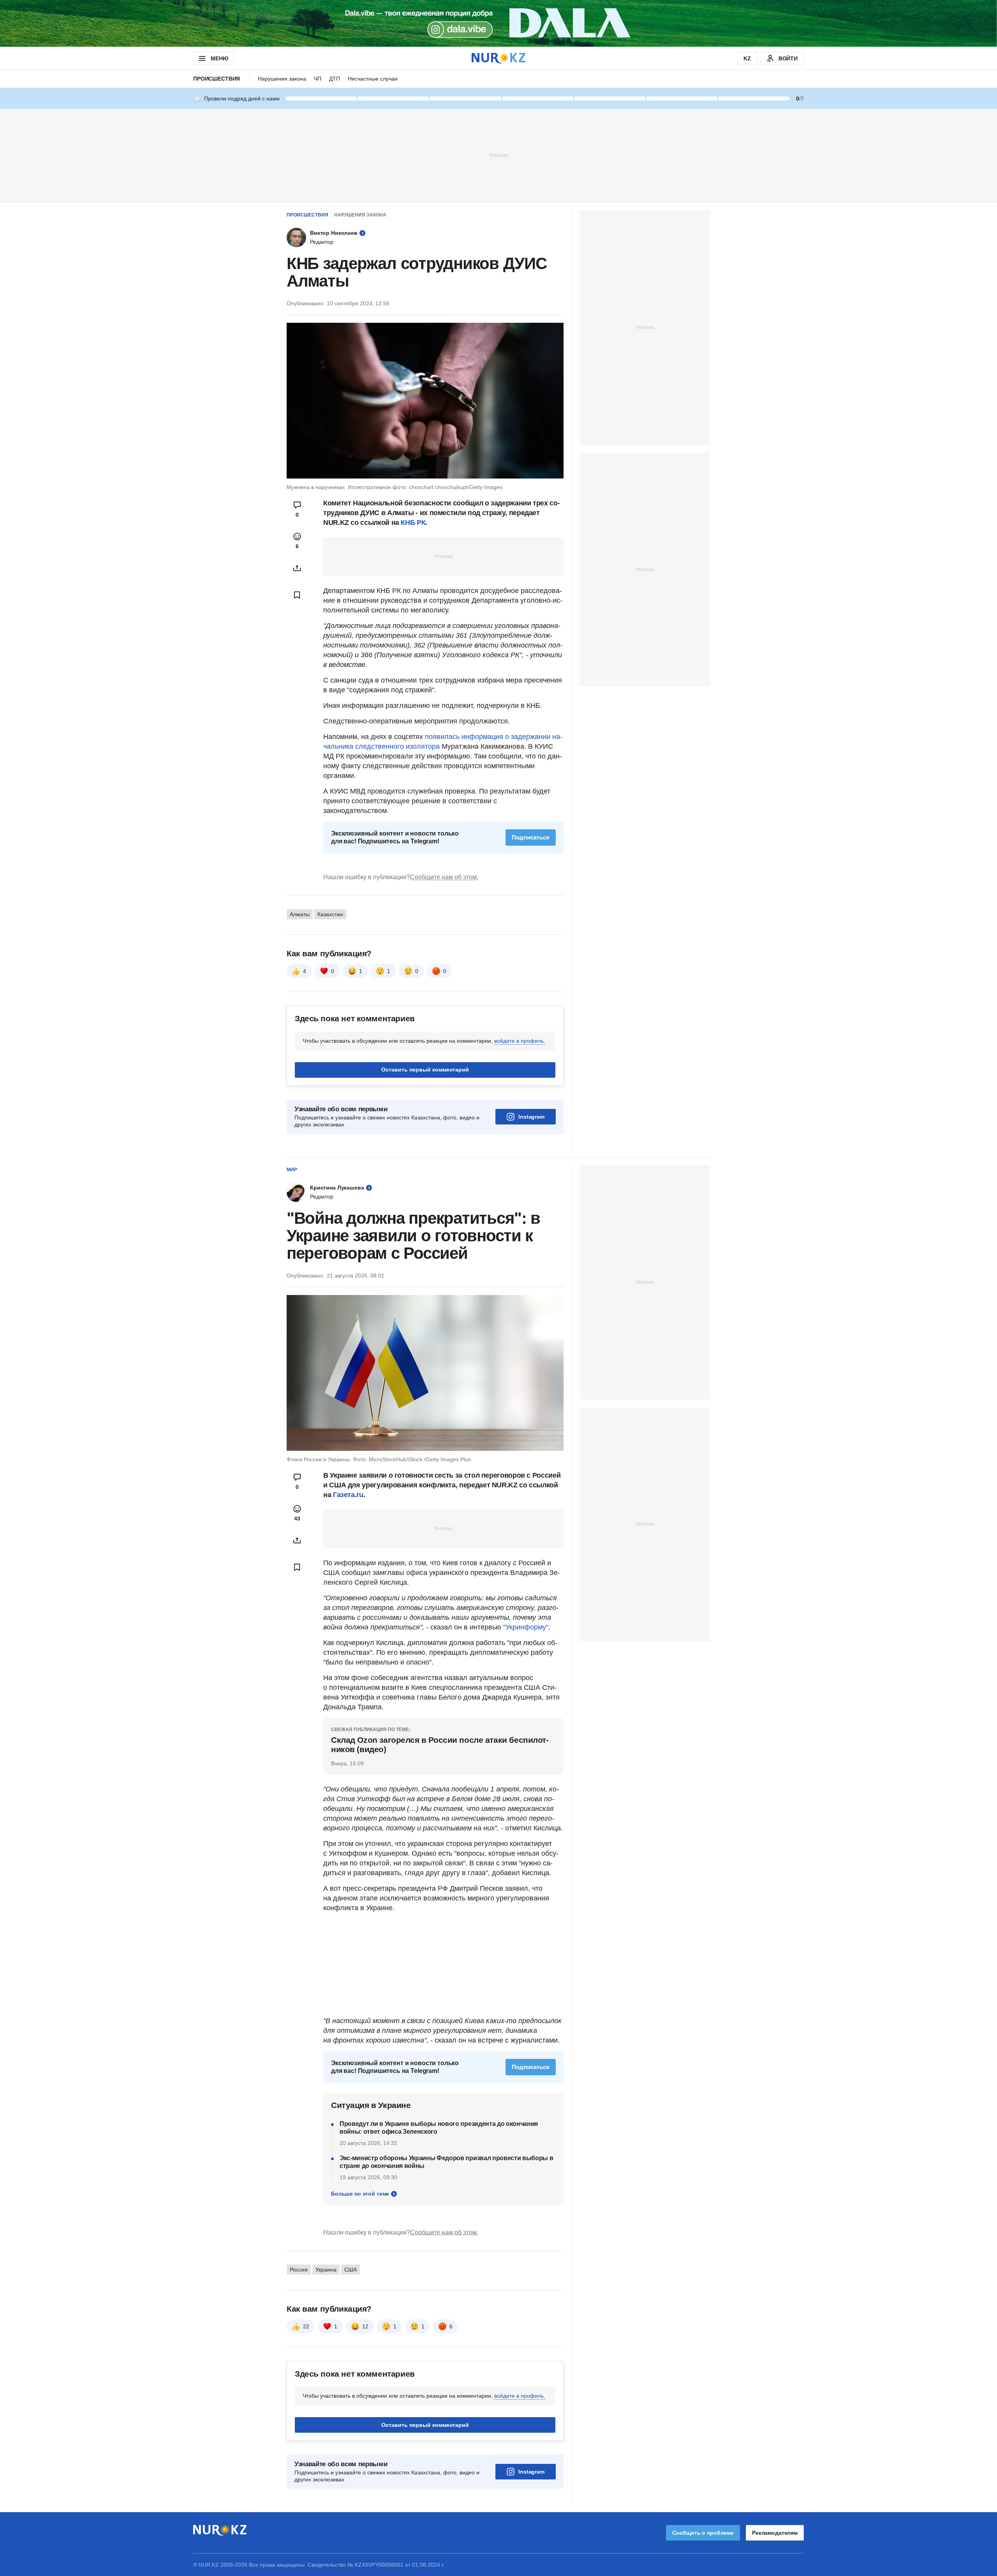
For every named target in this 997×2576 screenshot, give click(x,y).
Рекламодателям (775, 2533)
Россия (299, 2270)
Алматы (300, 914)
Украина (326, 2270)
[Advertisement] (498, 155)
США (351, 2270)
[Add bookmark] (297, 595)
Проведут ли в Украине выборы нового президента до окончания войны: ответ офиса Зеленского (439, 2128)
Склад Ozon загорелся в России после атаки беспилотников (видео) (440, 1745)
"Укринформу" (526, 1627)
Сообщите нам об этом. (444, 877)
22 (306, 2326)
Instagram (531, 1117)
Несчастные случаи (373, 79)
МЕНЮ (219, 58)
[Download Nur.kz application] (498, 23)
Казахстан (330, 914)
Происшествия (217, 79)
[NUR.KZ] (498, 58)
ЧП (318, 79)
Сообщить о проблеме (703, 2533)
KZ (747, 58)
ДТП (335, 79)
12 (365, 2326)
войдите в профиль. (520, 1041)
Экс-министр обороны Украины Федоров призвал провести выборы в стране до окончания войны (446, 2162)
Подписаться (531, 837)
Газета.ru (348, 1495)
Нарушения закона (282, 79)
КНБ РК (413, 523)
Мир (292, 1170)
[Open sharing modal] (297, 568)
